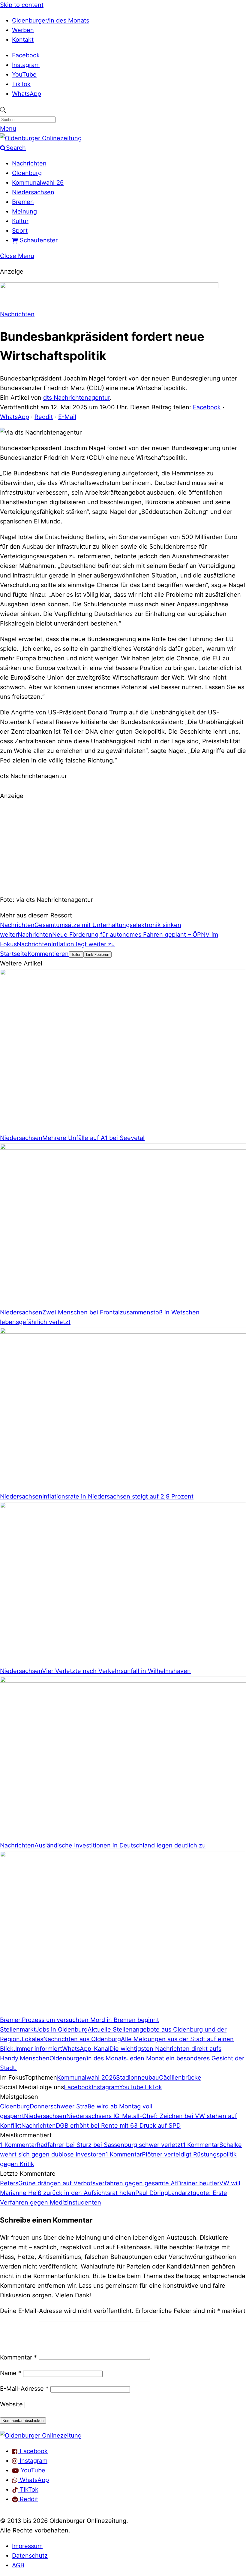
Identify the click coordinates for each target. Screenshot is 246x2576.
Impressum (27, 2546)
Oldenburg (27, 173)
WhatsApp (27, 94)
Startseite (14, 954)
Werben (23, 30)
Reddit (44, 417)
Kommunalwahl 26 (38, 183)
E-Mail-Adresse (24, 2389)
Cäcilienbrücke (180, 2077)
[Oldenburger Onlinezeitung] (41, 2435)
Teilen (76, 955)
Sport (20, 231)
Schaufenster (38, 240)
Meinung (24, 211)
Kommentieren (48, 954)
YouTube (24, 74)
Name (11, 2373)
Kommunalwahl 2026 (87, 2077)
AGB (18, 2565)
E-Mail (67, 417)
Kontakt (23, 40)
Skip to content (22, 5)
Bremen (23, 202)
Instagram (26, 65)
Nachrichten (29, 163)
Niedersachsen (33, 192)
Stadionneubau (138, 2077)
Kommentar (18, 2357)
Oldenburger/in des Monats (51, 20)
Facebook (26, 55)
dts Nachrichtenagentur (76, 398)
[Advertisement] (123, 847)
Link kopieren (98, 955)
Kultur (20, 221)
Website (11, 2404)
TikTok (21, 84)
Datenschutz (30, 2556)
